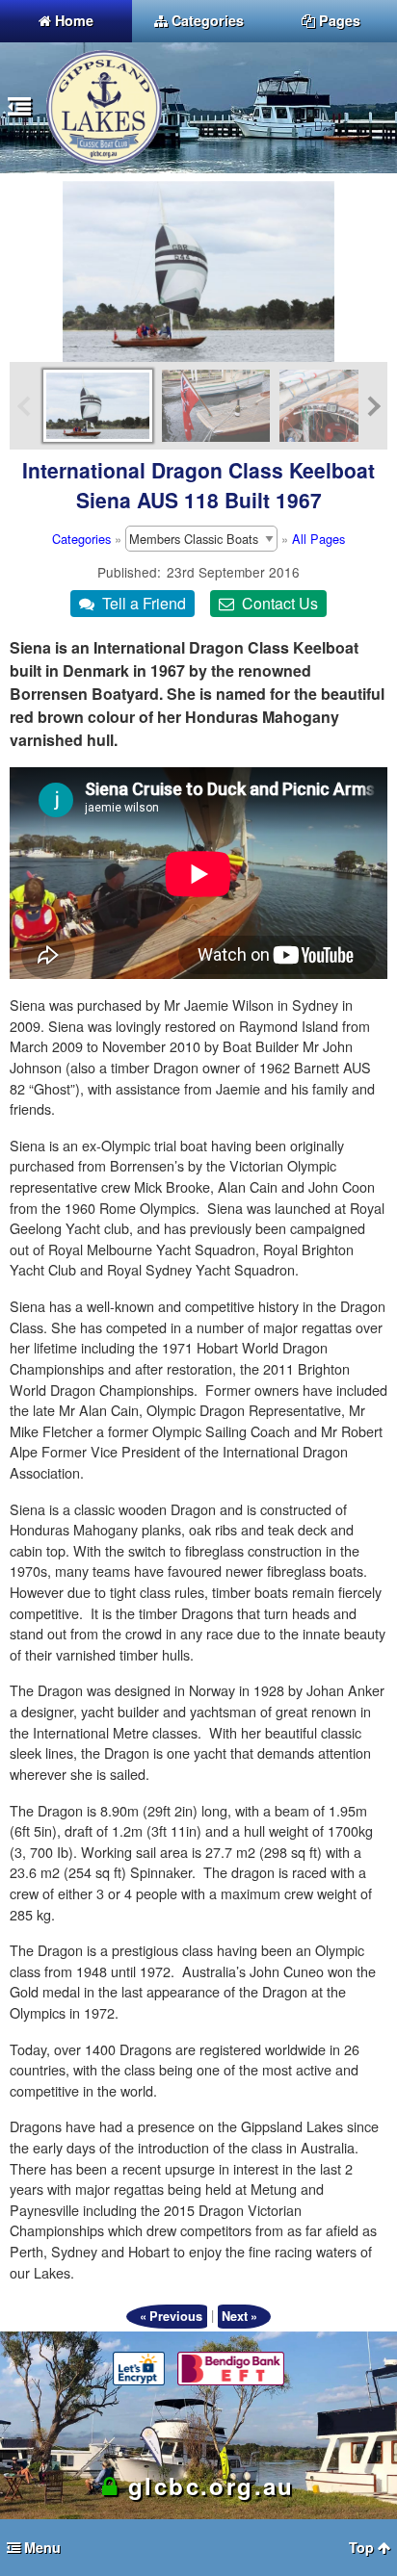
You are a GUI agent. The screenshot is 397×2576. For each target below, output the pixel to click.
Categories (81, 539)
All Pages (318, 539)
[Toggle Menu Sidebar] (19, 109)
